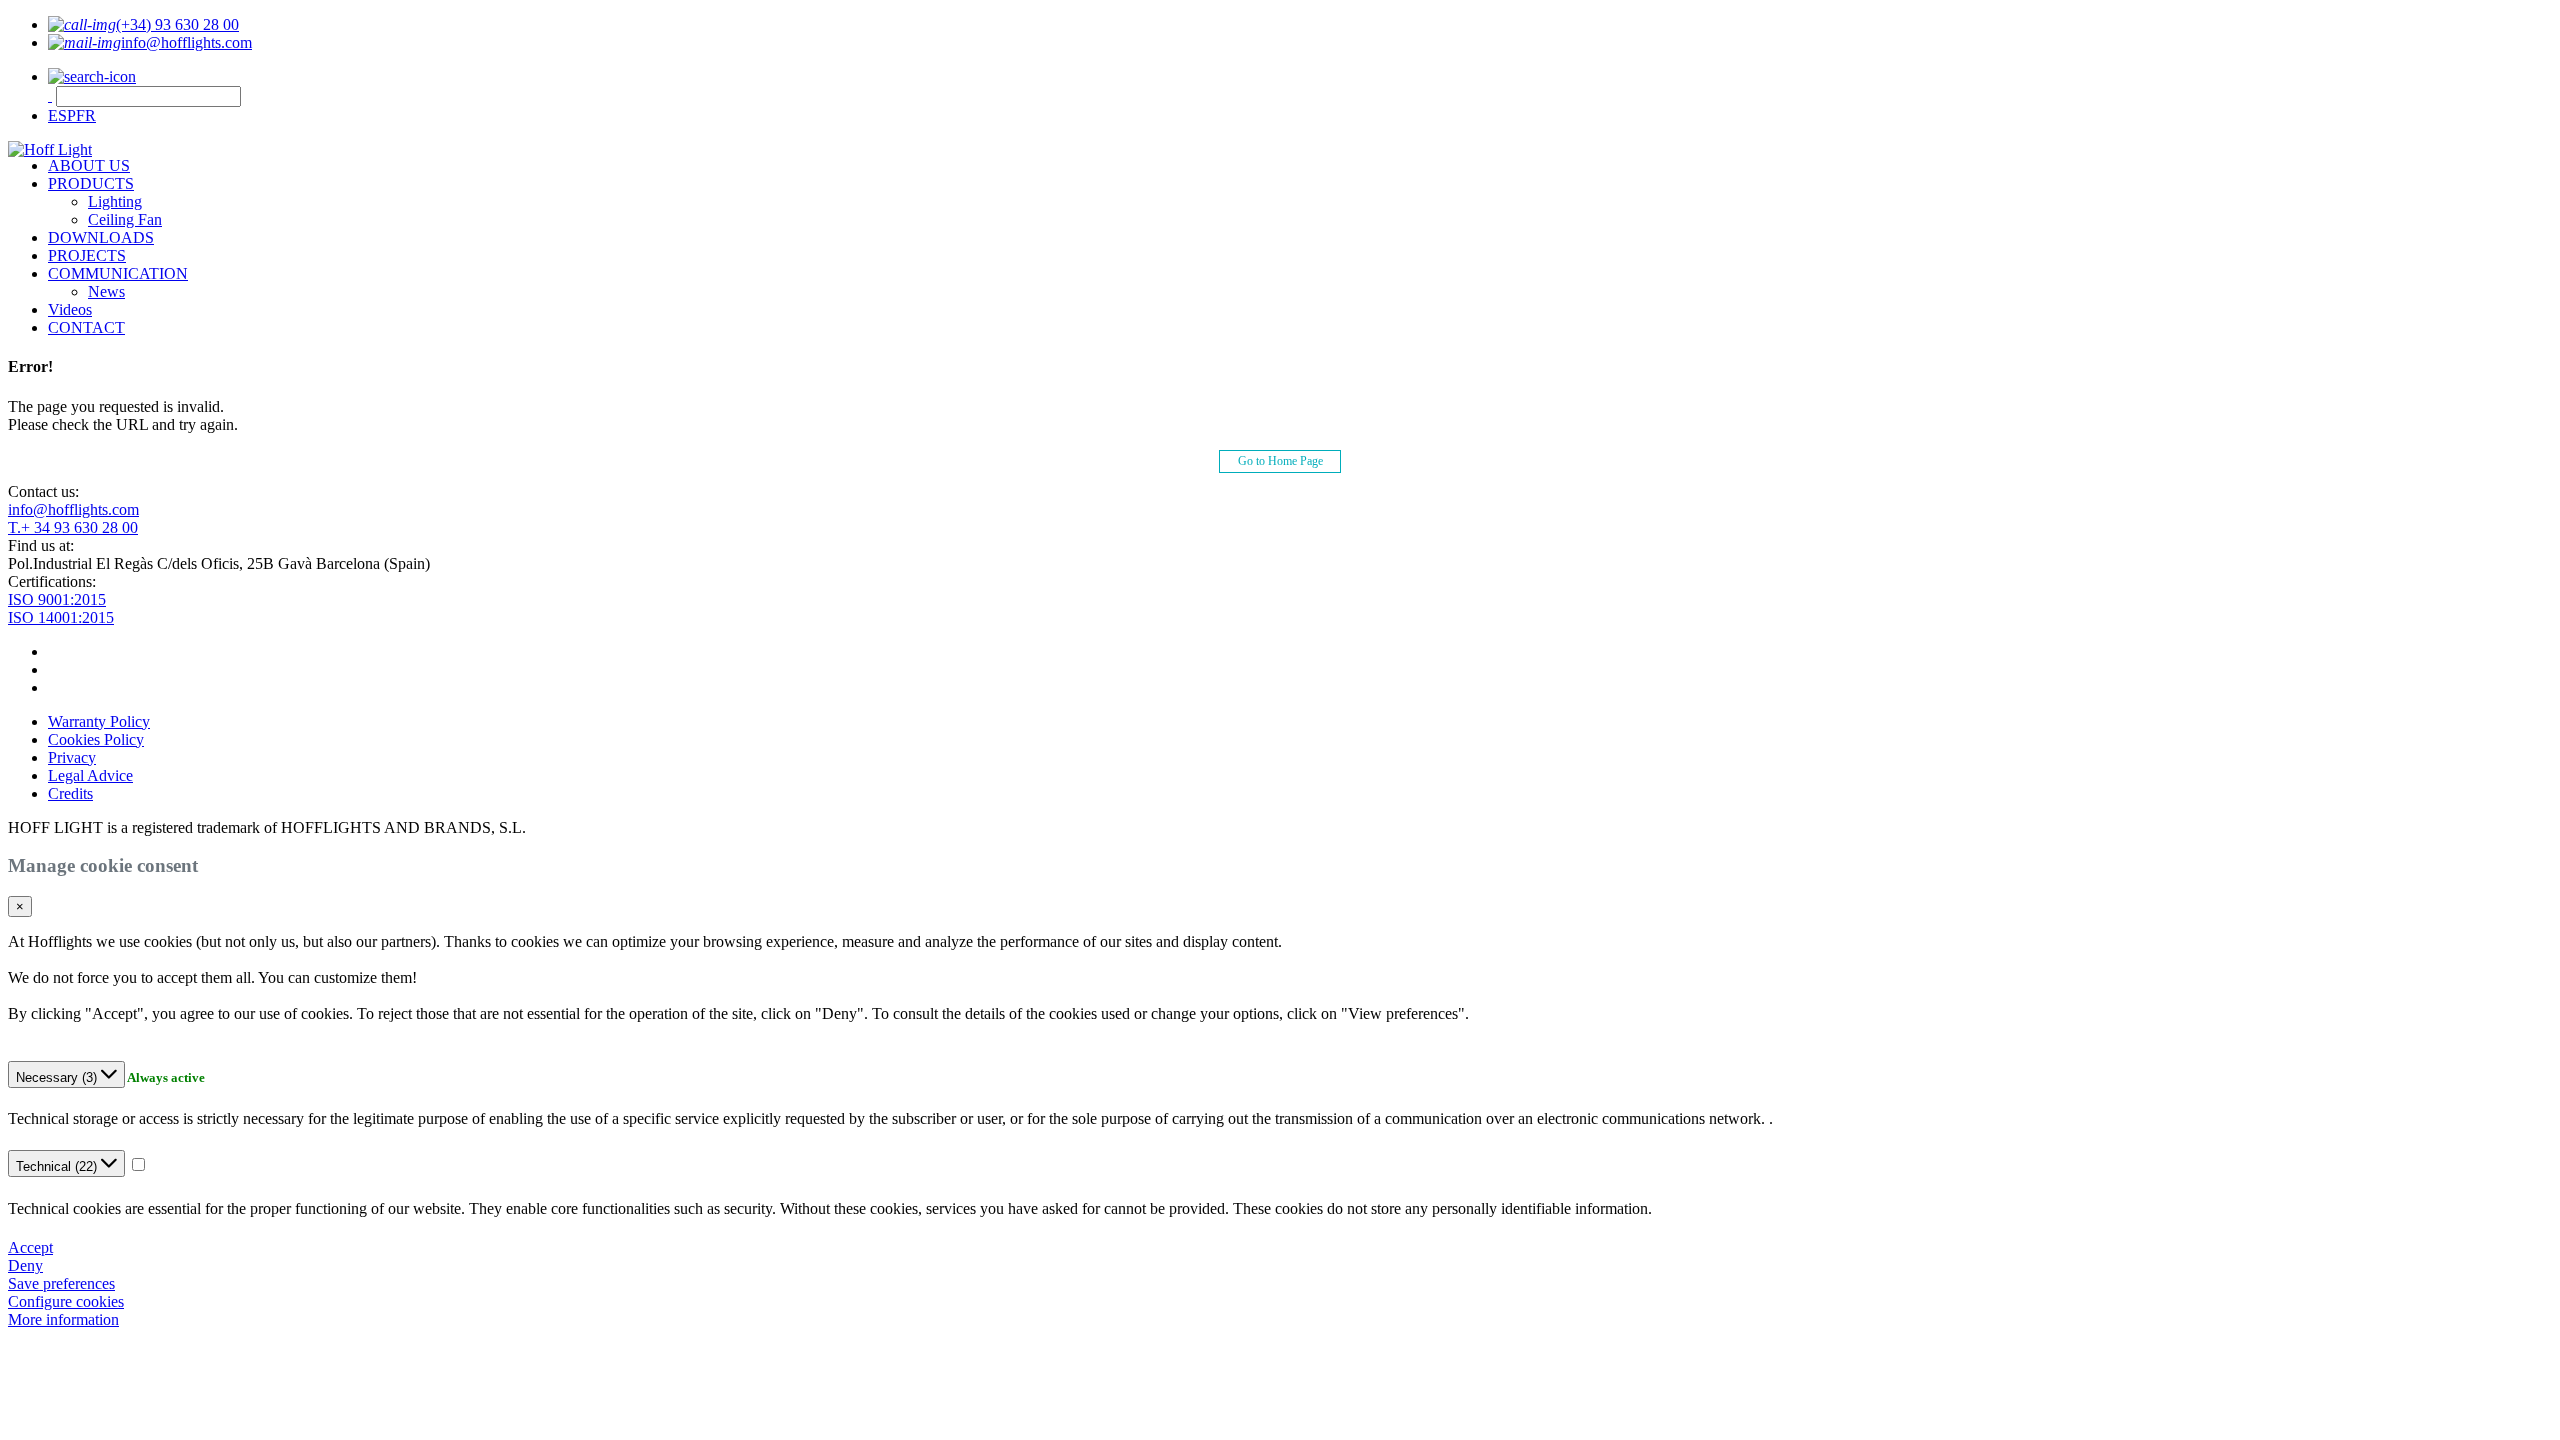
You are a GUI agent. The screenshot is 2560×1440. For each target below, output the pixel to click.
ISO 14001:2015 (61, 617)
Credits (70, 793)
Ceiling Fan (125, 219)
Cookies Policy (96, 739)
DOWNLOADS (101, 237)
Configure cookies (66, 1301)
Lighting (115, 201)
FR (86, 115)
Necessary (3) (58, 1077)
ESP (62, 115)
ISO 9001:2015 (57, 599)
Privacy (72, 757)
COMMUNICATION (118, 273)
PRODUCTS (91, 183)
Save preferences (61, 1283)
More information (63, 1319)
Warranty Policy (99, 721)
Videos (70, 309)
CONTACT (86, 327)
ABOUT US (89, 165)
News (106, 291)
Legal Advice (90, 775)
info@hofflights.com (73, 509)
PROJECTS (87, 255)
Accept (30, 1247)
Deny (25, 1265)
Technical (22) (58, 1166)
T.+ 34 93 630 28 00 (73, 527)
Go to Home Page (1280, 461)
